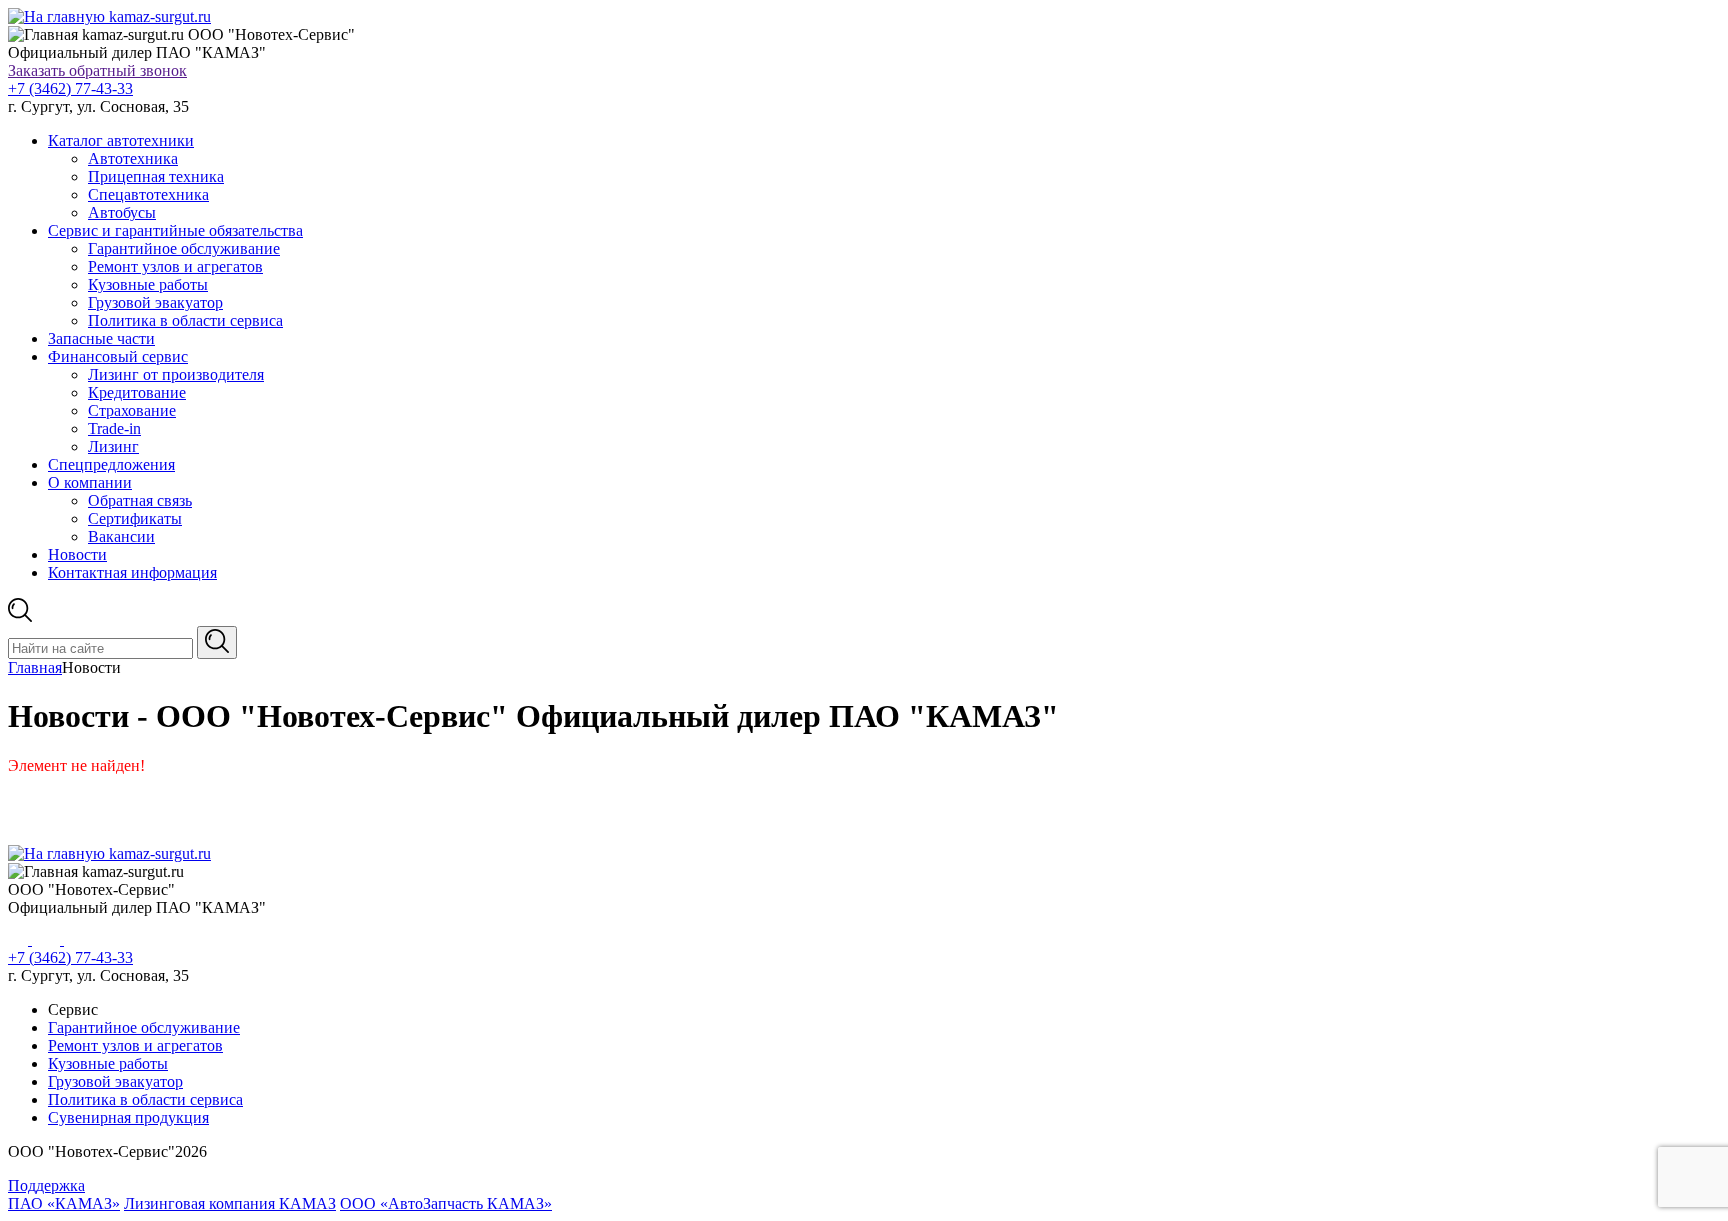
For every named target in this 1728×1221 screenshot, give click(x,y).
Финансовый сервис (118, 356)
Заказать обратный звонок (97, 70)
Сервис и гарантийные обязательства (175, 230)
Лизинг (113, 446)
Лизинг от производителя (176, 374)
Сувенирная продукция (128, 1117)
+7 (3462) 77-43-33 (70, 88)
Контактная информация (132, 572)
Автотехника (133, 158)
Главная (35, 667)
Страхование (132, 410)
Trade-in (114, 428)
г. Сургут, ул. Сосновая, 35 (98, 106)
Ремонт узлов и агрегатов (175, 266)
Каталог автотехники (121, 140)
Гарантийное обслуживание (184, 248)
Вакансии (121, 536)
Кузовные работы (148, 284)
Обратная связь (140, 500)
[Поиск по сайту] (217, 642)
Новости (77, 554)
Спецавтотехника (148, 194)
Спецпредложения (111, 464)
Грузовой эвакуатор (155, 302)
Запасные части (101, 338)
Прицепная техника (156, 176)
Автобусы (122, 212)
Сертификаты (135, 518)
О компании (90, 482)
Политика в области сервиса (185, 320)
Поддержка (46, 1185)
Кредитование (137, 392)
